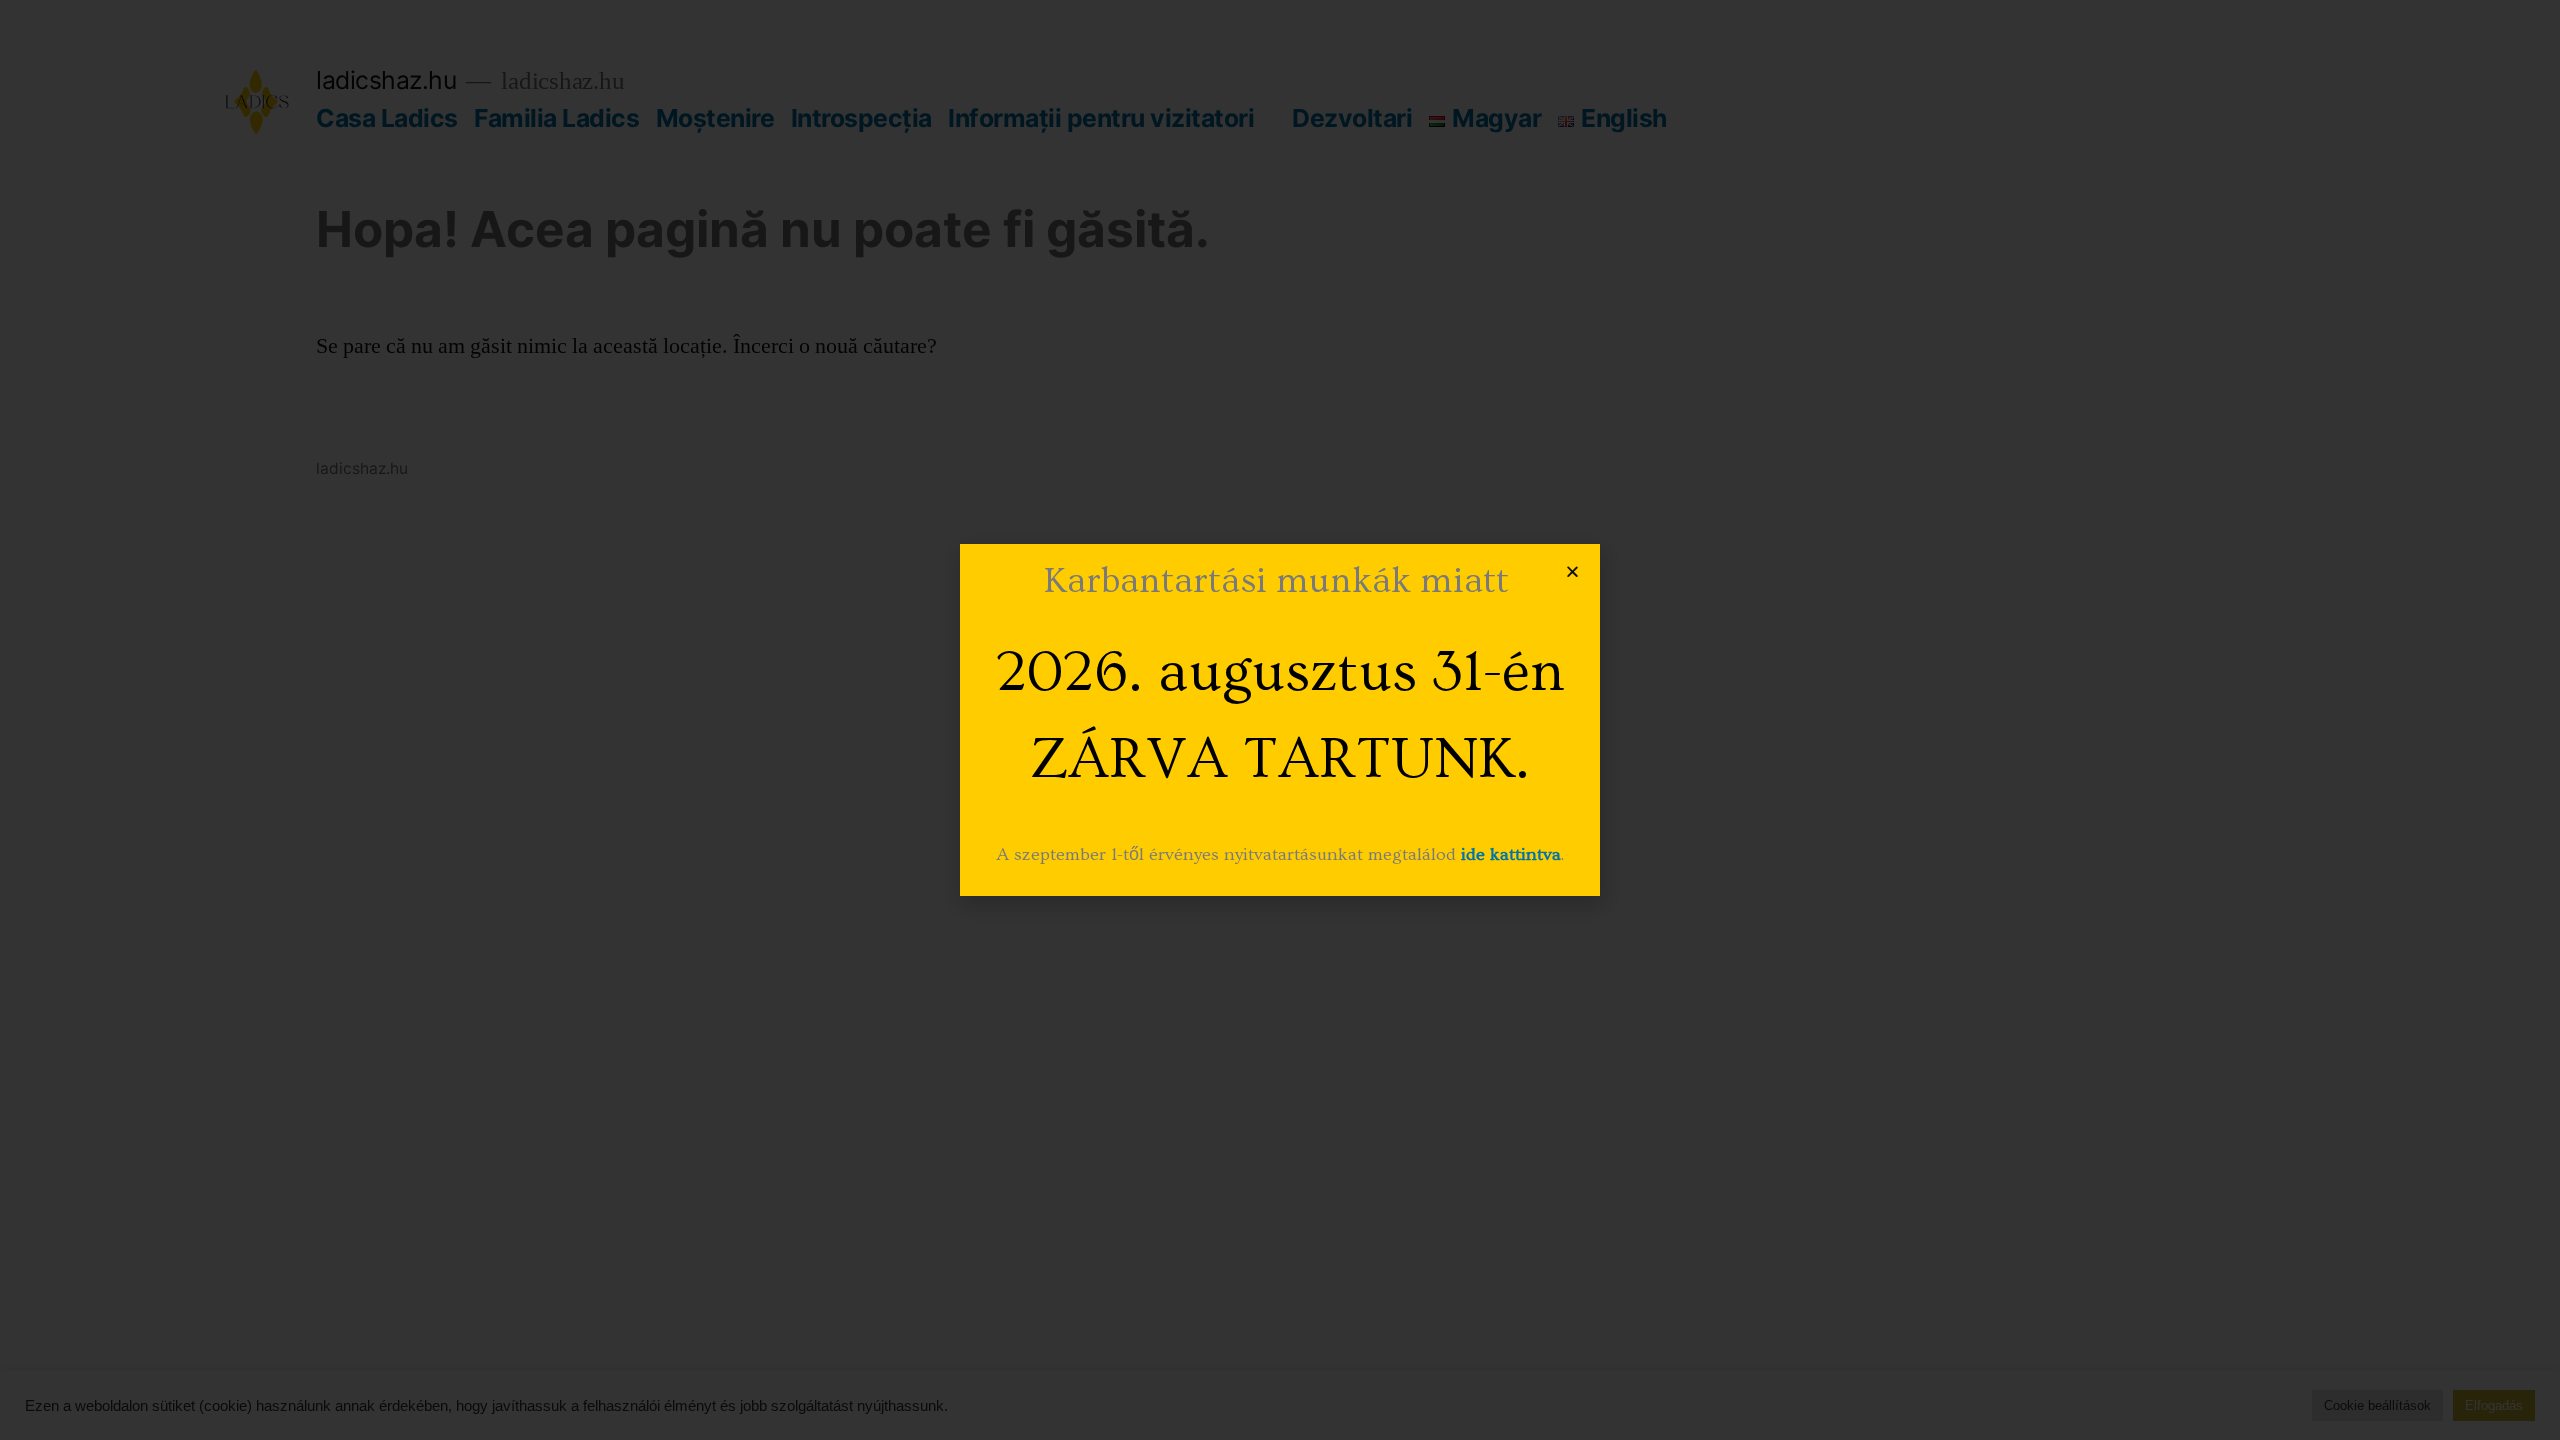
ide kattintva (1511, 854)
